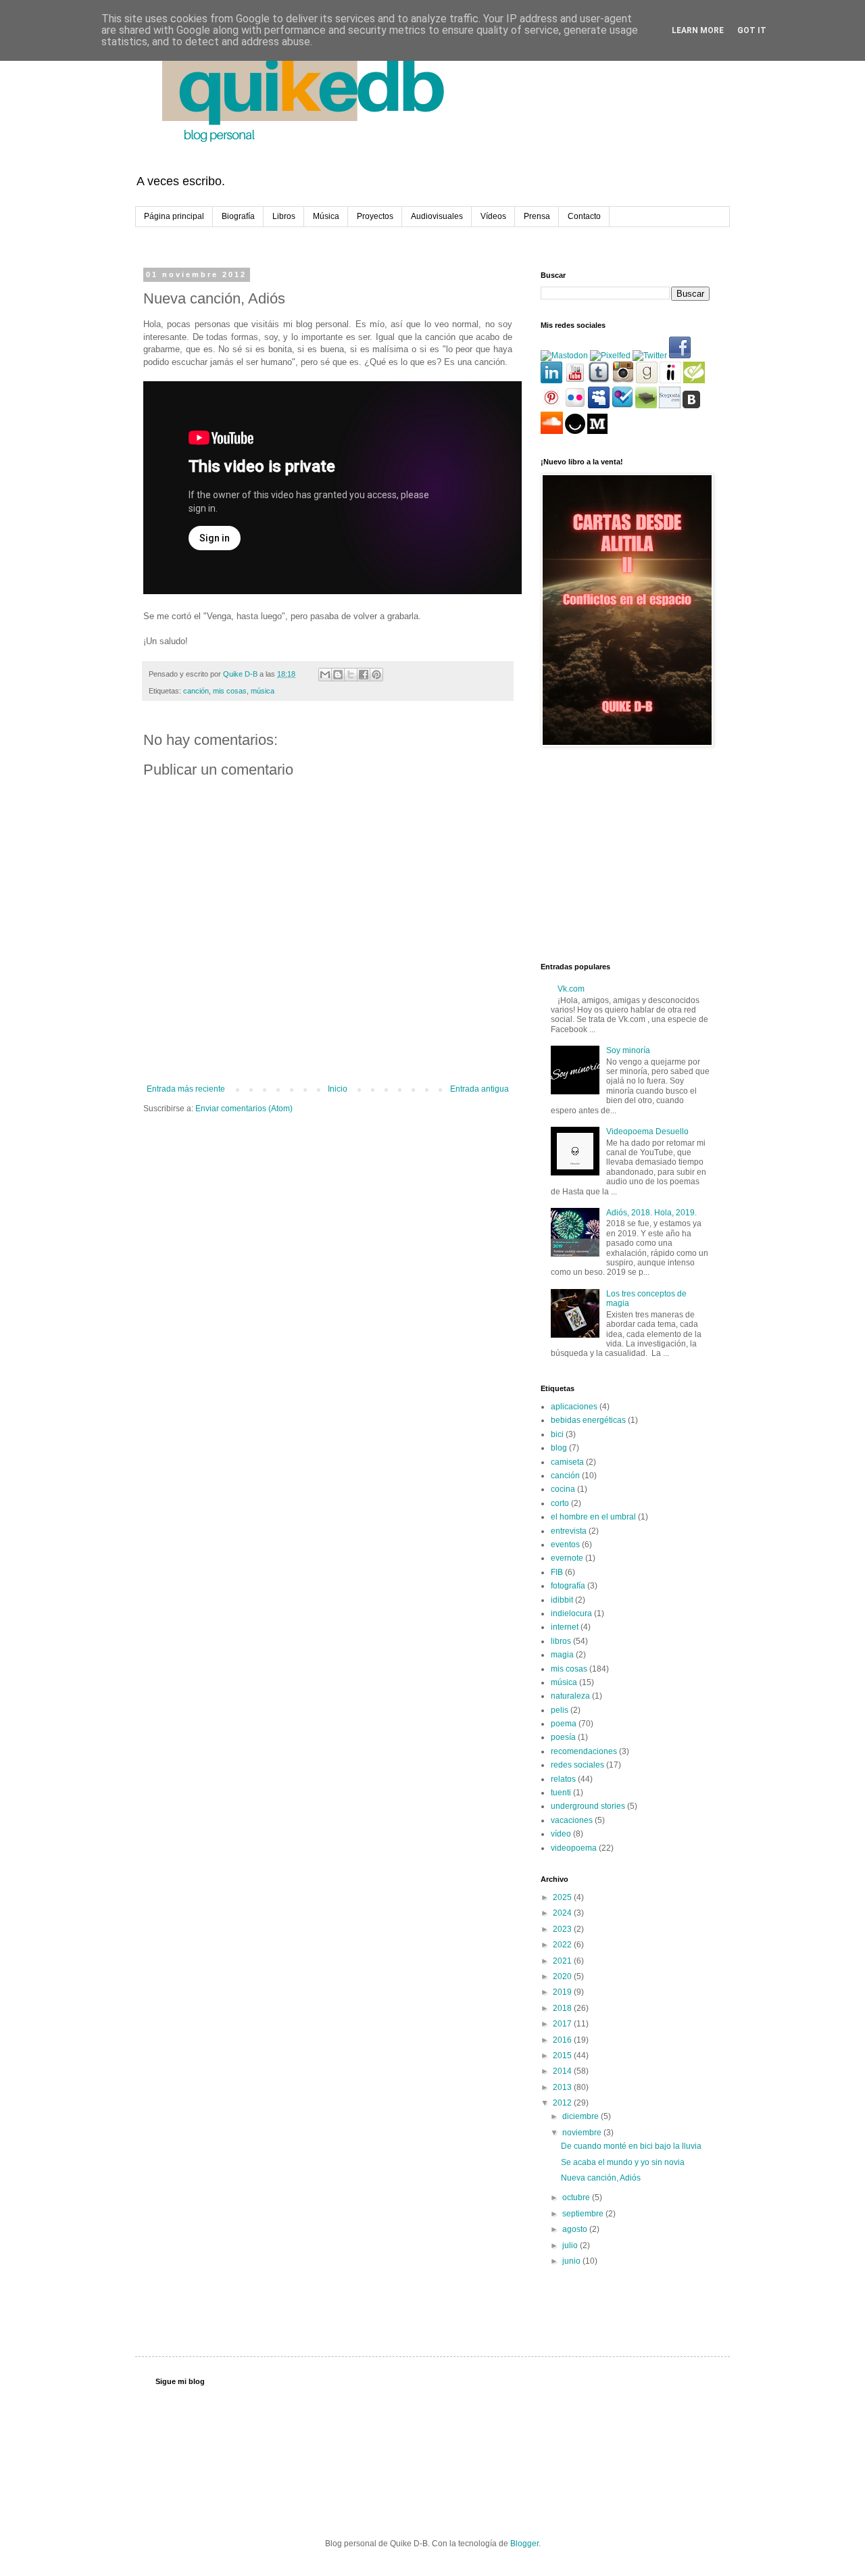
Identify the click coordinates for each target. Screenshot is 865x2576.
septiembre (584, 2214)
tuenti (561, 1793)
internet (565, 1627)
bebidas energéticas (588, 1420)
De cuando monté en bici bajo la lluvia (631, 2146)
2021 (563, 1961)
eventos (565, 1545)
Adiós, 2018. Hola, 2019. (651, 1213)
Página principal (174, 216)
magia (562, 1655)
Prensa (537, 216)
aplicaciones (574, 1407)
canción (196, 691)
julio (571, 2245)
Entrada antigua (479, 1089)
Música (326, 216)
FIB (557, 1572)
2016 (563, 2040)
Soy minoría (628, 1050)
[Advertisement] (625, 855)
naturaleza (570, 1696)
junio (572, 2261)
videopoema (574, 1848)
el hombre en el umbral (593, 1517)
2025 (563, 1897)
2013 (563, 2087)
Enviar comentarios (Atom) (244, 1109)
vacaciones (572, 1820)
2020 (563, 1976)
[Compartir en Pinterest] (376, 675)
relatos (563, 1779)
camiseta (567, 1462)
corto (560, 1503)
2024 (563, 1913)
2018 (563, 2008)
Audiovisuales (437, 216)
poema (564, 1724)
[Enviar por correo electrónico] (325, 675)
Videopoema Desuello (647, 1132)
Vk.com (571, 989)
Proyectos (375, 216)
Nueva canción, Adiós (601, 2178)
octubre (577, 2197)
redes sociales (577, 1765)
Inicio (338, 1089)
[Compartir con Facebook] (364, 675)
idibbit (562, 1600)
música (263, 691)
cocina (563, 1489)
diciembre (582, 2116)
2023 (563, 1929)
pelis (560, 1710)
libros (561, 1641)
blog (559, 1448)
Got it (752, 30)
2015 (563, 2056)
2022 (563, 1945)
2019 (563, 1992)
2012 (563, 2103)
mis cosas (230, 691)
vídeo (561, 1834)
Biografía (238, 216)
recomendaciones (584, 1751)
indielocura (571, 1613)
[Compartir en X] (351, 675)
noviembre (583, 2133)
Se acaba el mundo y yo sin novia (623, 2162)
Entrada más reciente (186, 1089)
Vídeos (493, 216)
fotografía (568, 1586)
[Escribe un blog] (338, 675)
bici (557, 1434)
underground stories (588, 1806)
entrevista (569, 1531)
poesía (563, 1737)
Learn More (698, 30)
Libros (284, 216)
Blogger (524, 2544)
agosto (576, 2229)
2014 (563, 2071)
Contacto (584, 216)
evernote (567, 1558)
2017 (563, 2024)
